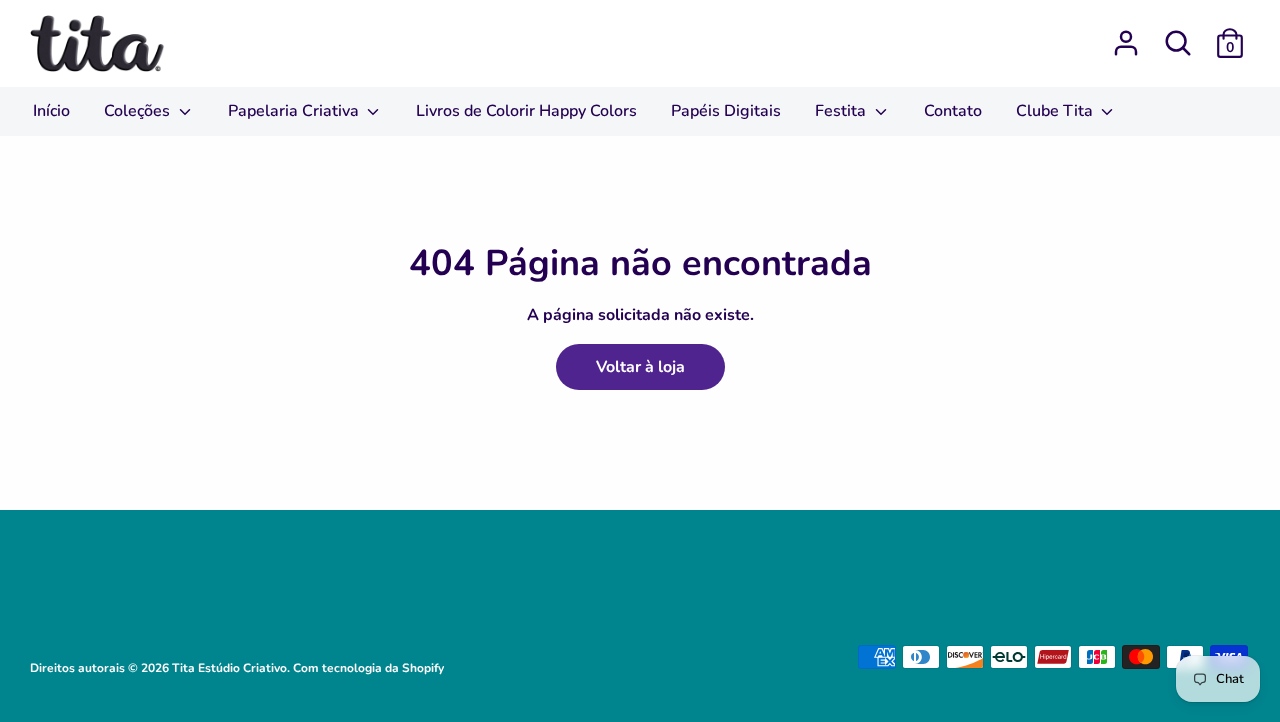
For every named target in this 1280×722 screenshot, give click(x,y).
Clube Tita (1056, 111)
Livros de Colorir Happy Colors (526, 111)
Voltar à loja (640, 367)
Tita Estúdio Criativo (229, 668)
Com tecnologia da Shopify (368, 668)
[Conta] (1126, 35)
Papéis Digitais (726, 111)
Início (51, 111)
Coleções (139, 111)
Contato (953, 111)
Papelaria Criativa (295, 111)
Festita (842, 111)
